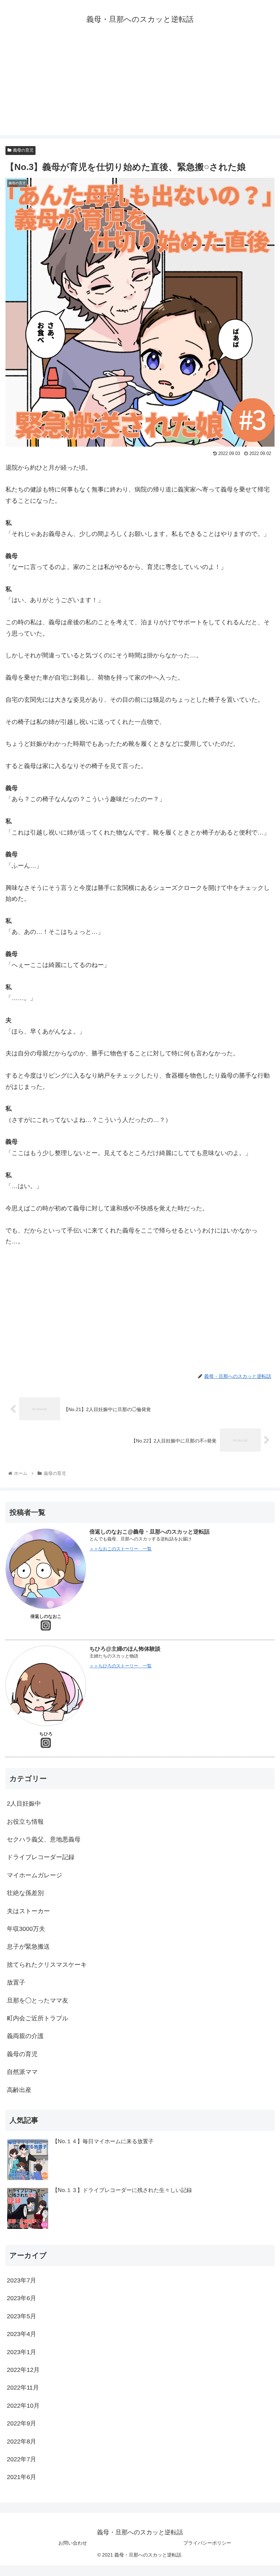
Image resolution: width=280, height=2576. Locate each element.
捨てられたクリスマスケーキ (47, 1965)
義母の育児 (23, 150)
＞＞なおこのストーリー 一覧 (121, 1549)
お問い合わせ (73, 2543)
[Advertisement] (140, 87)
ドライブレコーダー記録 (41, 1857)
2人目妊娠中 (27, 1804)
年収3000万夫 (26, 1929)
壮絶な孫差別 (25, 1893)
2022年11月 (23, 2388)
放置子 (16, 1982)
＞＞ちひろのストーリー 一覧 (121, 1666)
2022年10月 (23, 2406)
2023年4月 (22, 2334)
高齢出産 (19, 2090)
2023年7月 (22, 2280)
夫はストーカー (28, 1911)
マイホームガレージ (34, 1875)
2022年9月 (22, 2423)
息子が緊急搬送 (28, 1947)
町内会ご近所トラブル (38, 2018)
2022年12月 (23, 2370)
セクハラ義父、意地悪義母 (44, 1839)
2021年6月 (22, 2477)
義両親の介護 (25, 2036)
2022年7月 (22, 2459)
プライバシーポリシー (207, 2543)
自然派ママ (22, 2072)
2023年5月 (22, 2316)
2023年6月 (22, 2298)
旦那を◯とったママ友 (38, 2001)
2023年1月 (22, 2352)
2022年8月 (22, 2442)
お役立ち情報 (25, 1822)
